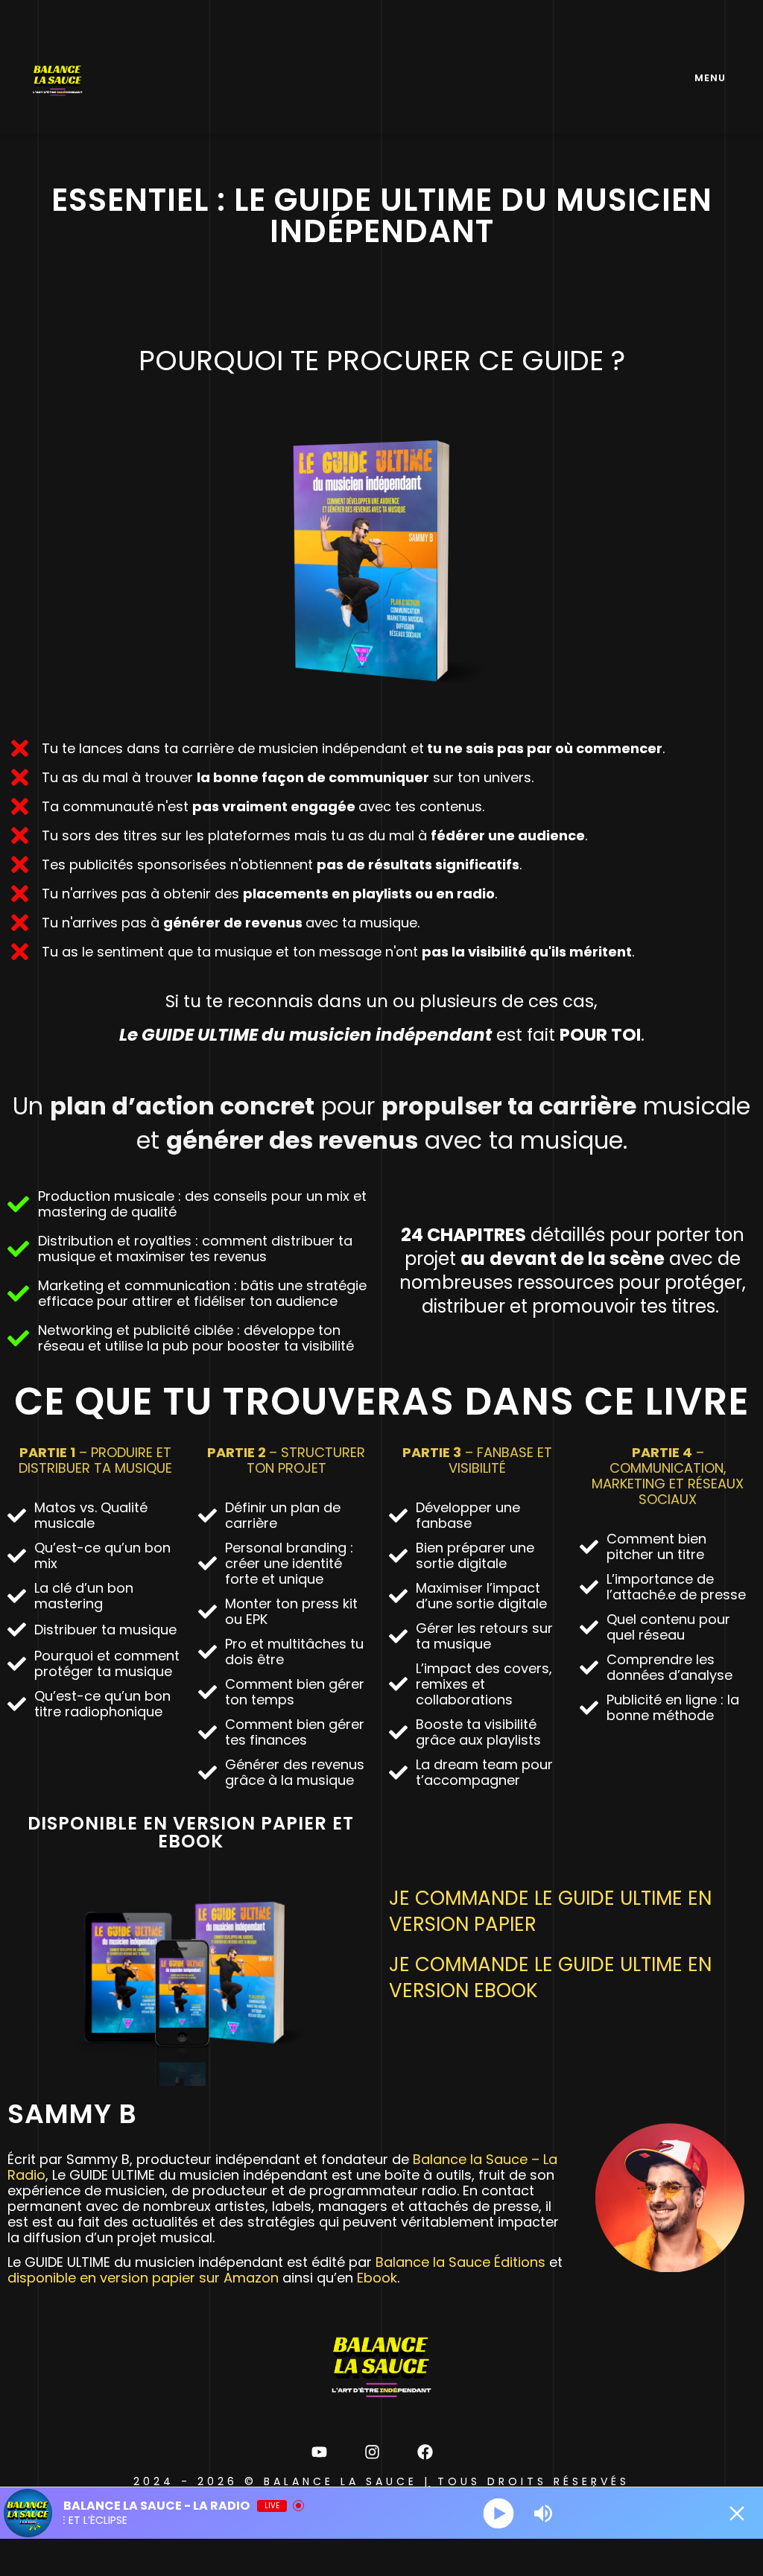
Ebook (377, 2278)
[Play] (499, 2513)
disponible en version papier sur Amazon (143, 2278)
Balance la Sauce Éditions (460, 2262)
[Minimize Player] (737, 2513)
